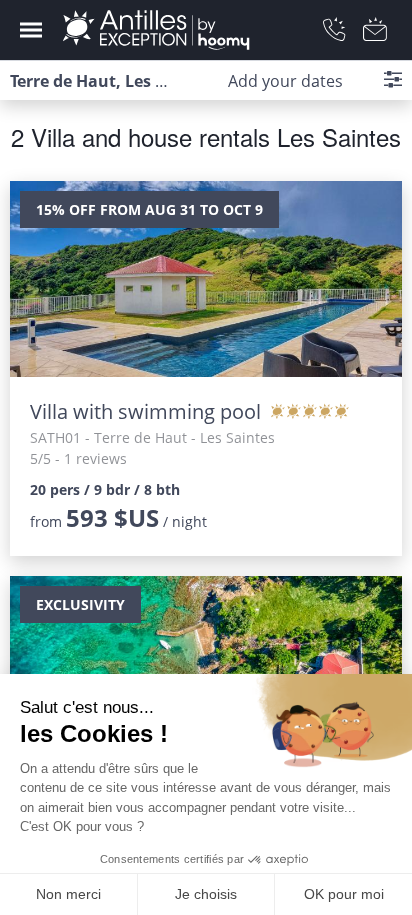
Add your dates (285, 81)
